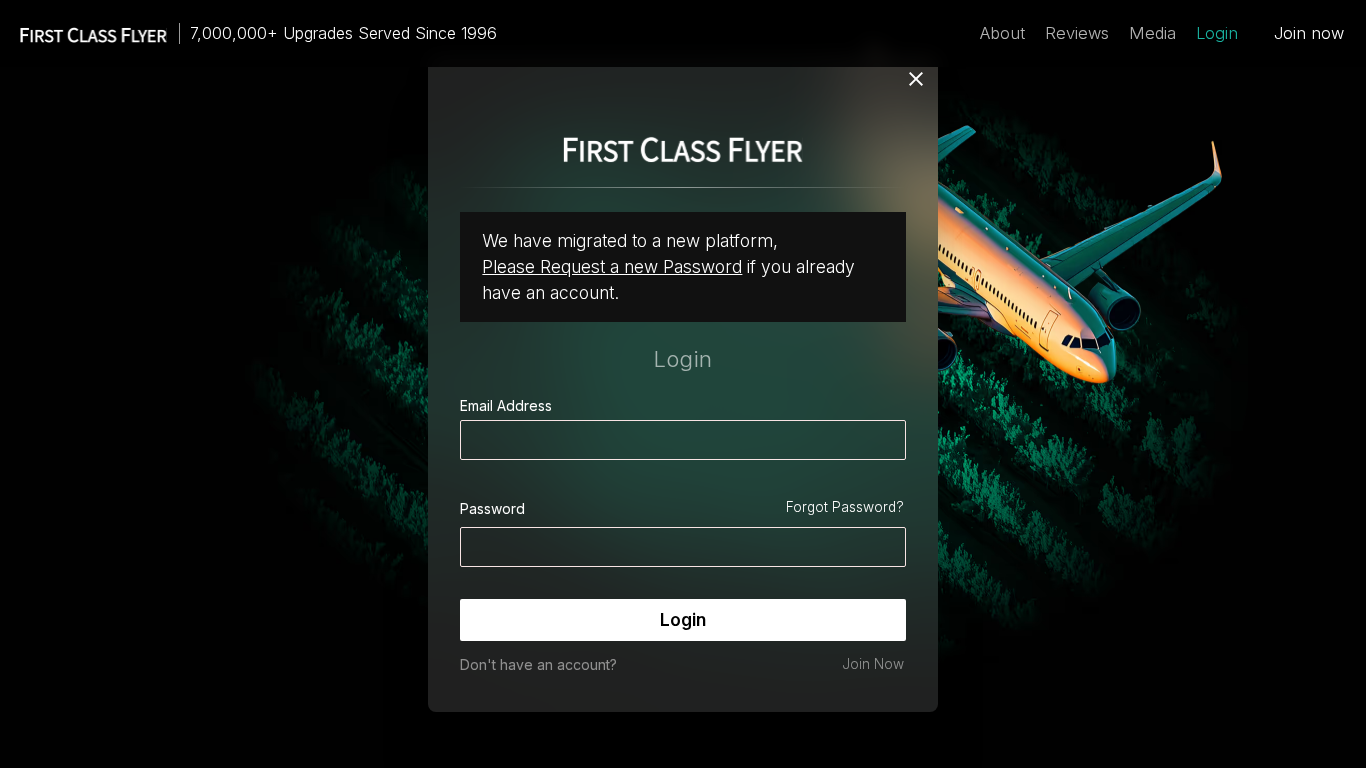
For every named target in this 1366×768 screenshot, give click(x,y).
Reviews (1077, 33)
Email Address (506, 405)
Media (1152, 33)
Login (1217, 33)
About (1002, 33)
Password (492, 508)
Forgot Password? (845, 507)
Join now (1309, 33)
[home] (84, 33)
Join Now (873, 664)
